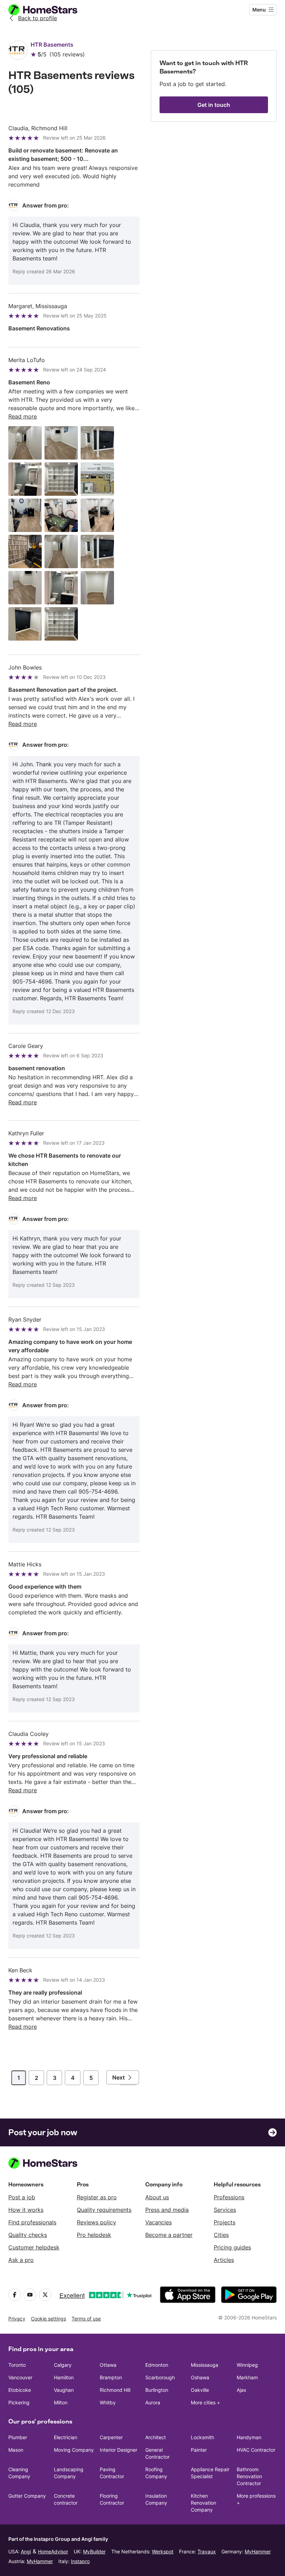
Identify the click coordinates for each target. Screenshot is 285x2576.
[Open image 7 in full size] (25, 515)
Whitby (108, 2402)
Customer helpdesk (34, 2247)
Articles (224, 2260)
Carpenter (111, 2437)
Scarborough (160, 2377)
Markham (247, 2377)
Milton (61, 2402)
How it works (26, 2210)
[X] (45, 2295)
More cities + (205, 2402)
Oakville (200, 2390)
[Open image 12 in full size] (97, 551)
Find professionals (32, 2222)
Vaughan (64, 2390)
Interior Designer (119, 2450)
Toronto (17, 2365)
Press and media (167, 2210)
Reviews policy (96, 2222)
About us (157, 2197)
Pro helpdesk (94, 2235)
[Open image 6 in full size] (97, 479)
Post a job (22, 2197)
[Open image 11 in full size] (61, 551)
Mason (16, 2450)
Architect (156, 2437)
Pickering (19, 2402)
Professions (229, 2197)
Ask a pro (21, 2260)
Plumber (18, 2437)
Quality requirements (104, 2210)
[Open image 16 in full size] (25, 624)
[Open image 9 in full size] (97, 515)
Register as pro (97, 2197)
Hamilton (64, 2377)
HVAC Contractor (256, 2450)
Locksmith (202, 2437)
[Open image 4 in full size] (25, 479)
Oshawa (200, 2377)
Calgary (63, 2365)
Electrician (66, 2437)
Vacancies (158, 2222)
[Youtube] (30, 2295)
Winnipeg (247, 2365)
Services (225, 2210)
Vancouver (20, 2377)
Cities (221, 2235)
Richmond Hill (115, 2390)
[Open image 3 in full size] (97, 443)
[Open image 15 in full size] (97, 588)
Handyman (249, 2437)
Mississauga (205, 2365)
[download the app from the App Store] (188, 2295)
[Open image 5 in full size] (61, 479)
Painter (199, 2450)
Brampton (111, 2377)
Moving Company (74, 2450)
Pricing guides (232, 2247)
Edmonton (157, 2365)
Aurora (153, 2402)
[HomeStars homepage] (49, 10)
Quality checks (28, 2235)
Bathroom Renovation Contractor (249, 2476)
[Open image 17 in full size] (61, 624)
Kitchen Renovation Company (203, 2503)
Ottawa (108, 2365)
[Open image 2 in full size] (61, 443)
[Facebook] (15, 2295)
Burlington (157, 2390)
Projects (225, 2222)
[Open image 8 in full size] (61, 515)
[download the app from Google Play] (249, 2295)
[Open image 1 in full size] (25, 443)
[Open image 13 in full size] (25, 588)
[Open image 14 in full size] (61, 588)
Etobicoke (20, 2390)
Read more (23, 416)
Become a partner (169, 2235)
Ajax (242, 2390)
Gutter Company (27, 2496)
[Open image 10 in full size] (25, 551)
